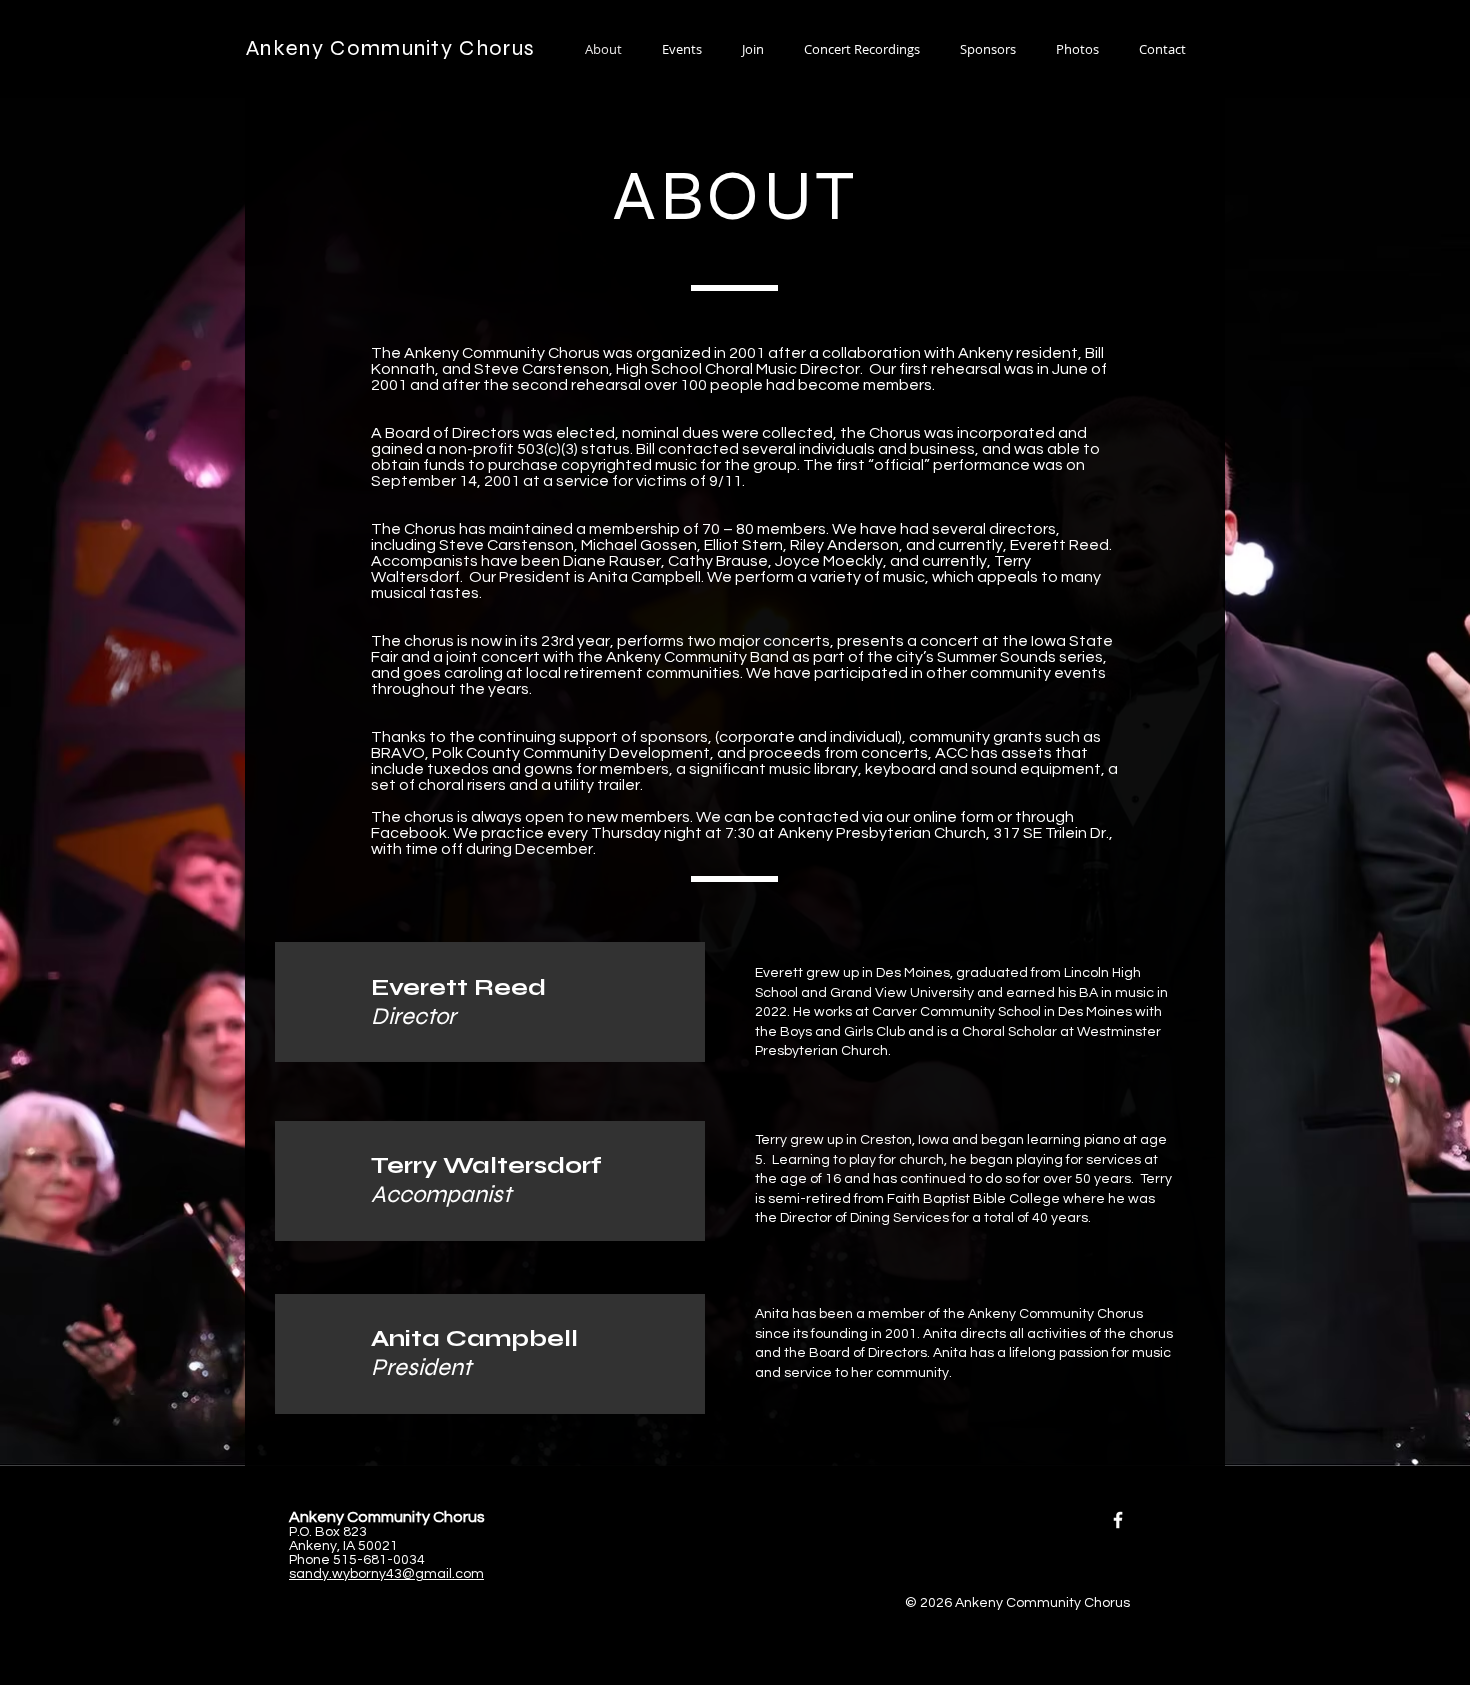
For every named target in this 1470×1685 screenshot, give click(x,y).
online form (953, 817)
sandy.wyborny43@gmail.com (386, 1574)
